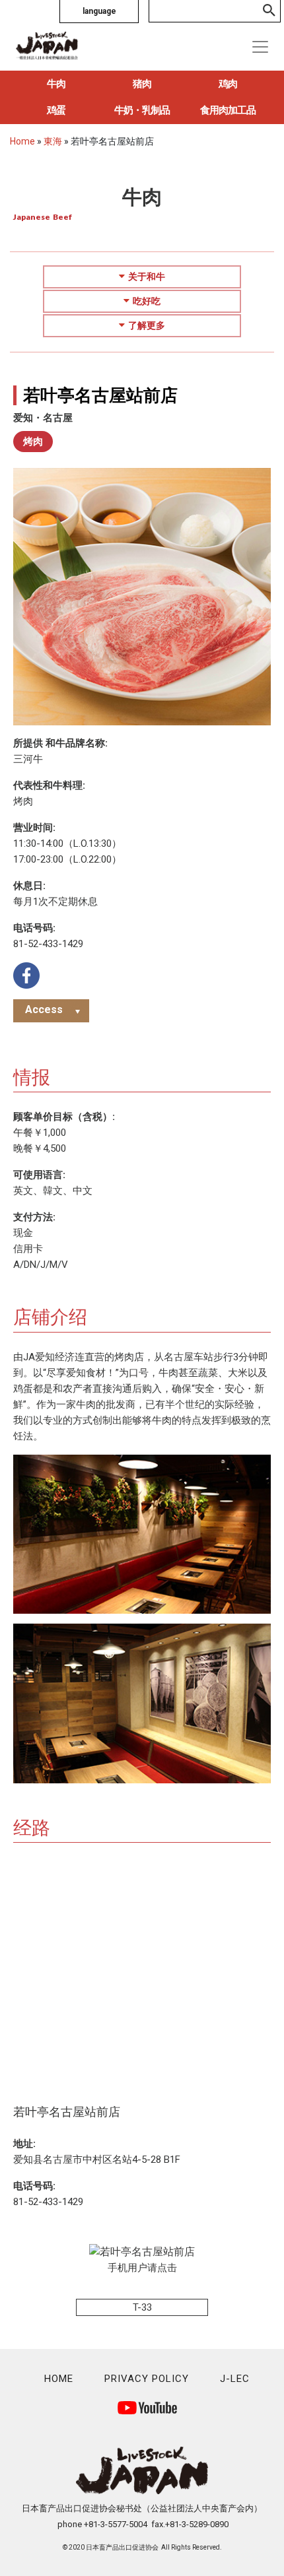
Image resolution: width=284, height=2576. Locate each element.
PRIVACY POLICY (147, 2379)
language (99, 11)
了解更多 (147, 325)
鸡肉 (228, 84)
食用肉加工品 (228, 110)
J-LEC (235, 2379)
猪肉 (142, 84)
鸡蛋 (56, 110)
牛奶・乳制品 (142, 110)
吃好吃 (147, 301)
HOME (59, 2379)
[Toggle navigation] (260, 47)
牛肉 (56, 84)
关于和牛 (147, 277)
